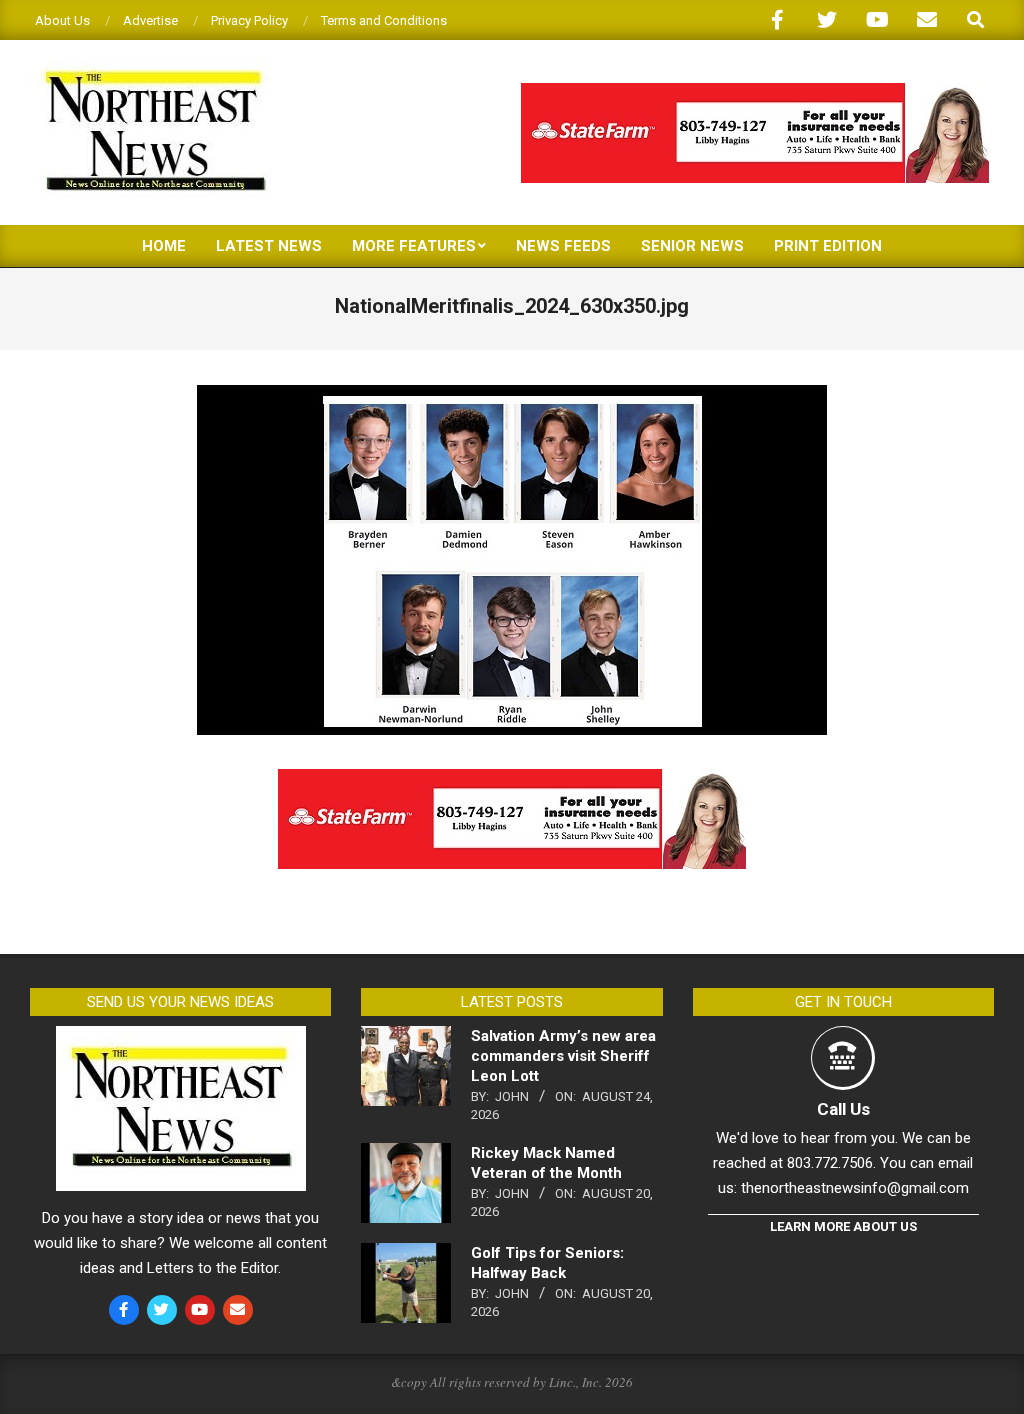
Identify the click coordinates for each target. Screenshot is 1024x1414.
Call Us (843, 1109)
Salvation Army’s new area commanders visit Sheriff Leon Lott (563, 1056)
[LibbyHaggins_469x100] (755, 91)
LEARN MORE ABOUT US (843, 1226)
